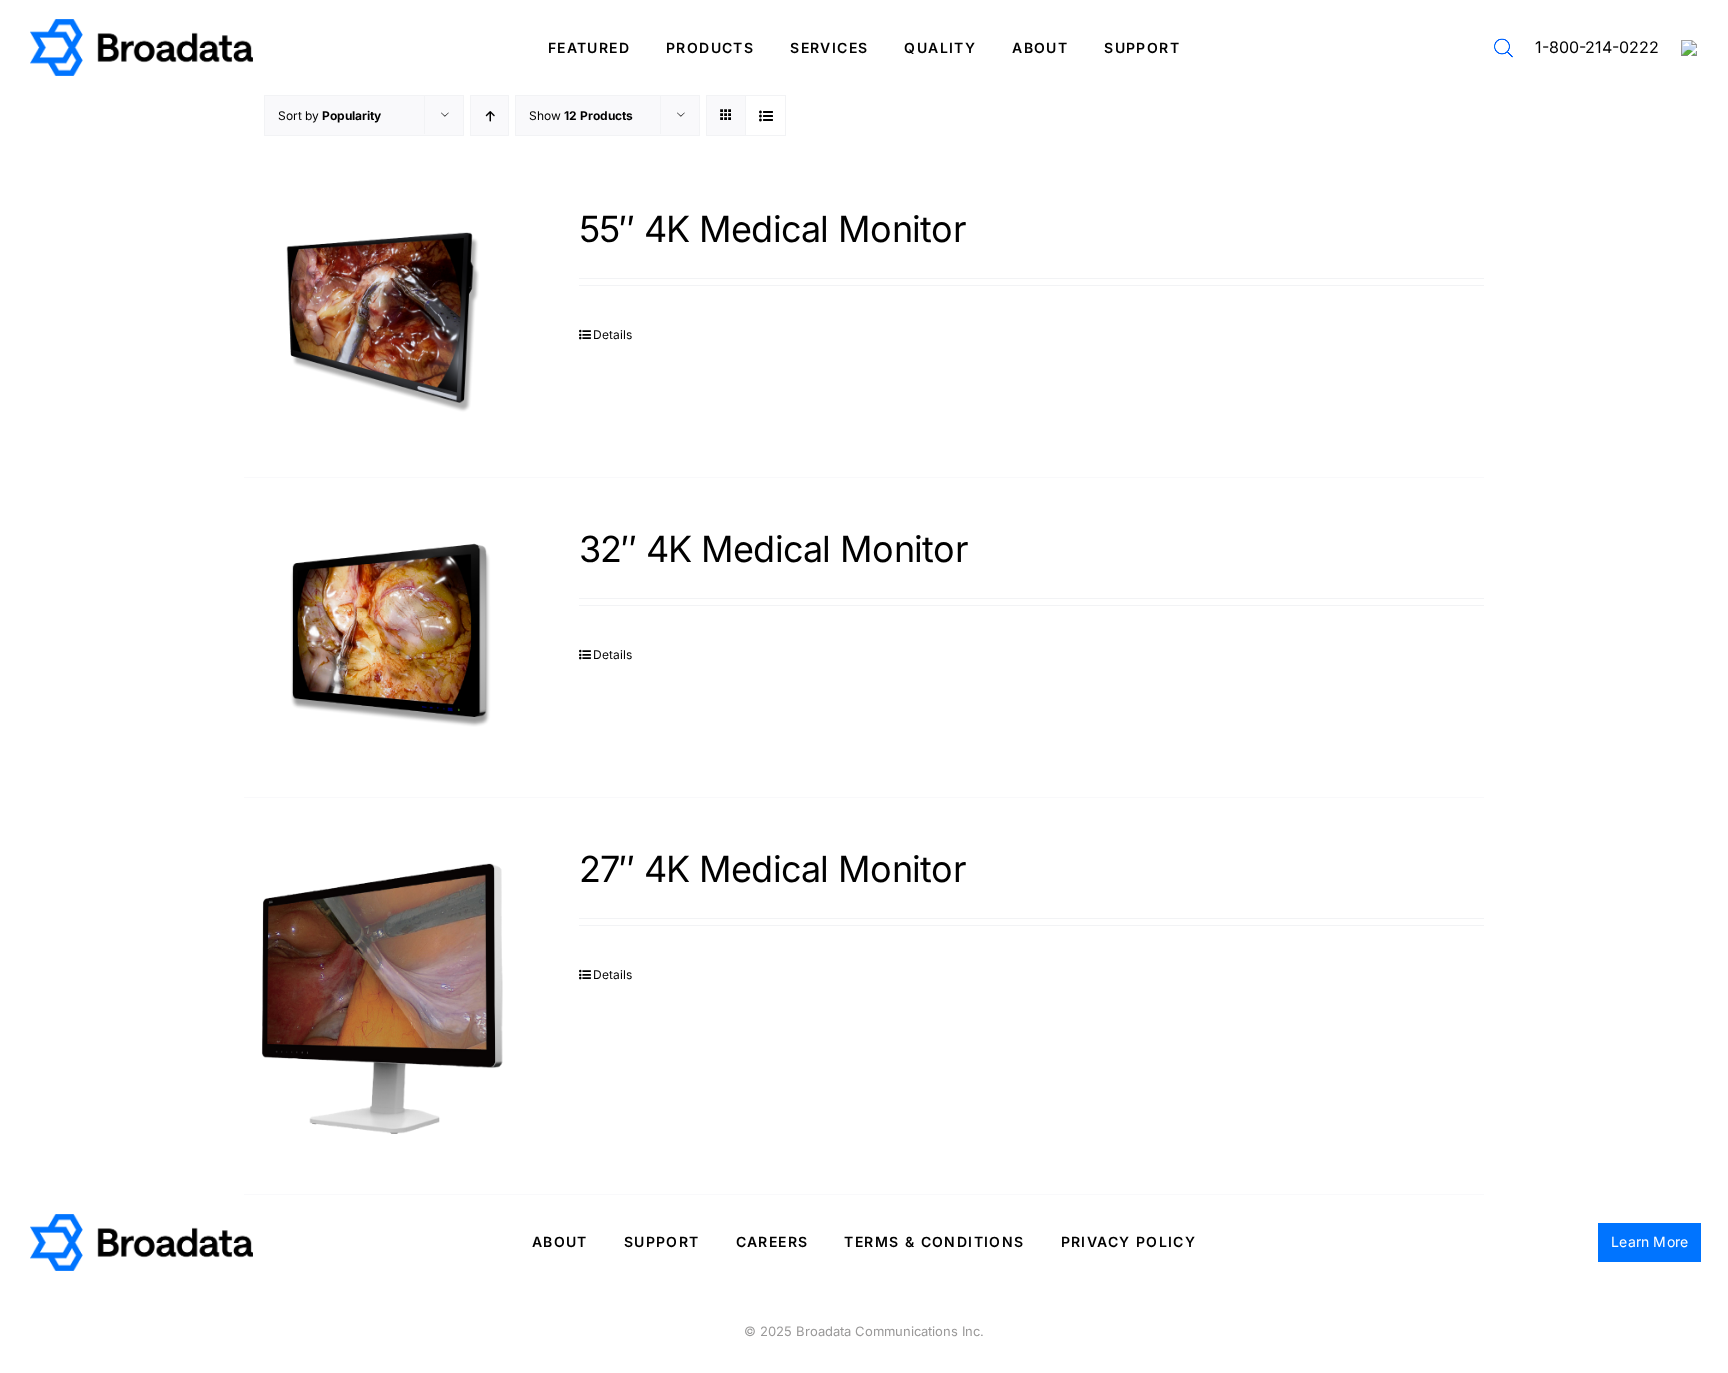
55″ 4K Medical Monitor (772, 229)
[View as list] (765, 115)
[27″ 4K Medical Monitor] (386, 995)
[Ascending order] (489, 115)
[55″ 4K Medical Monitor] (386, 317)
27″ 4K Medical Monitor (772, 869)
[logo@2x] (141, 26)
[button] (1503, 48)
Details (612, 334)
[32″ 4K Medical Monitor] (386, 637)
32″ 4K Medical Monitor (773, 549)
